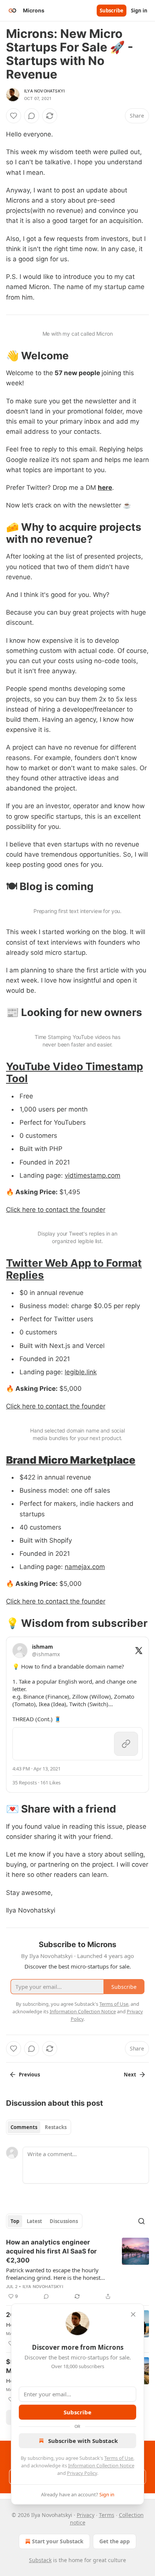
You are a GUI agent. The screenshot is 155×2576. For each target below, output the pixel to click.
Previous (29, 2075)
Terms (107, 2515)
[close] (133, 2314)
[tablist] (39, 2127)
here (105, 488)
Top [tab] (15, 2221)
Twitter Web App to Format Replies (74, 1269)
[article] (77, 2269)
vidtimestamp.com (93, 1175)
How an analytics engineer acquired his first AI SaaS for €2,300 (51, 2251)
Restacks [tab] (56, 2127)
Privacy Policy (82, 2473)
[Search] (141, 2221)
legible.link (81, 1372)
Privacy (86, 2515)
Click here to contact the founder (56, 1210)
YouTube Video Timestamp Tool (74, 1072)
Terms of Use (119, 2458)
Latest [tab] (34, 2221)
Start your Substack (58, 2541)
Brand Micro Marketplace (71, 1460)
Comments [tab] (24, 2127)
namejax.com (85, 1567)
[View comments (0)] (32, 116)
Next (130, 2075)
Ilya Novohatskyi (44, 91)
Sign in (139, 11)
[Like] (14, 116)
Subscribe (112, 11)
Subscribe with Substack (83, 2441)
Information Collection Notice (101, 2465)
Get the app (115, 2541)
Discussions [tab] (64, 2221)
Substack (40, 2560)
